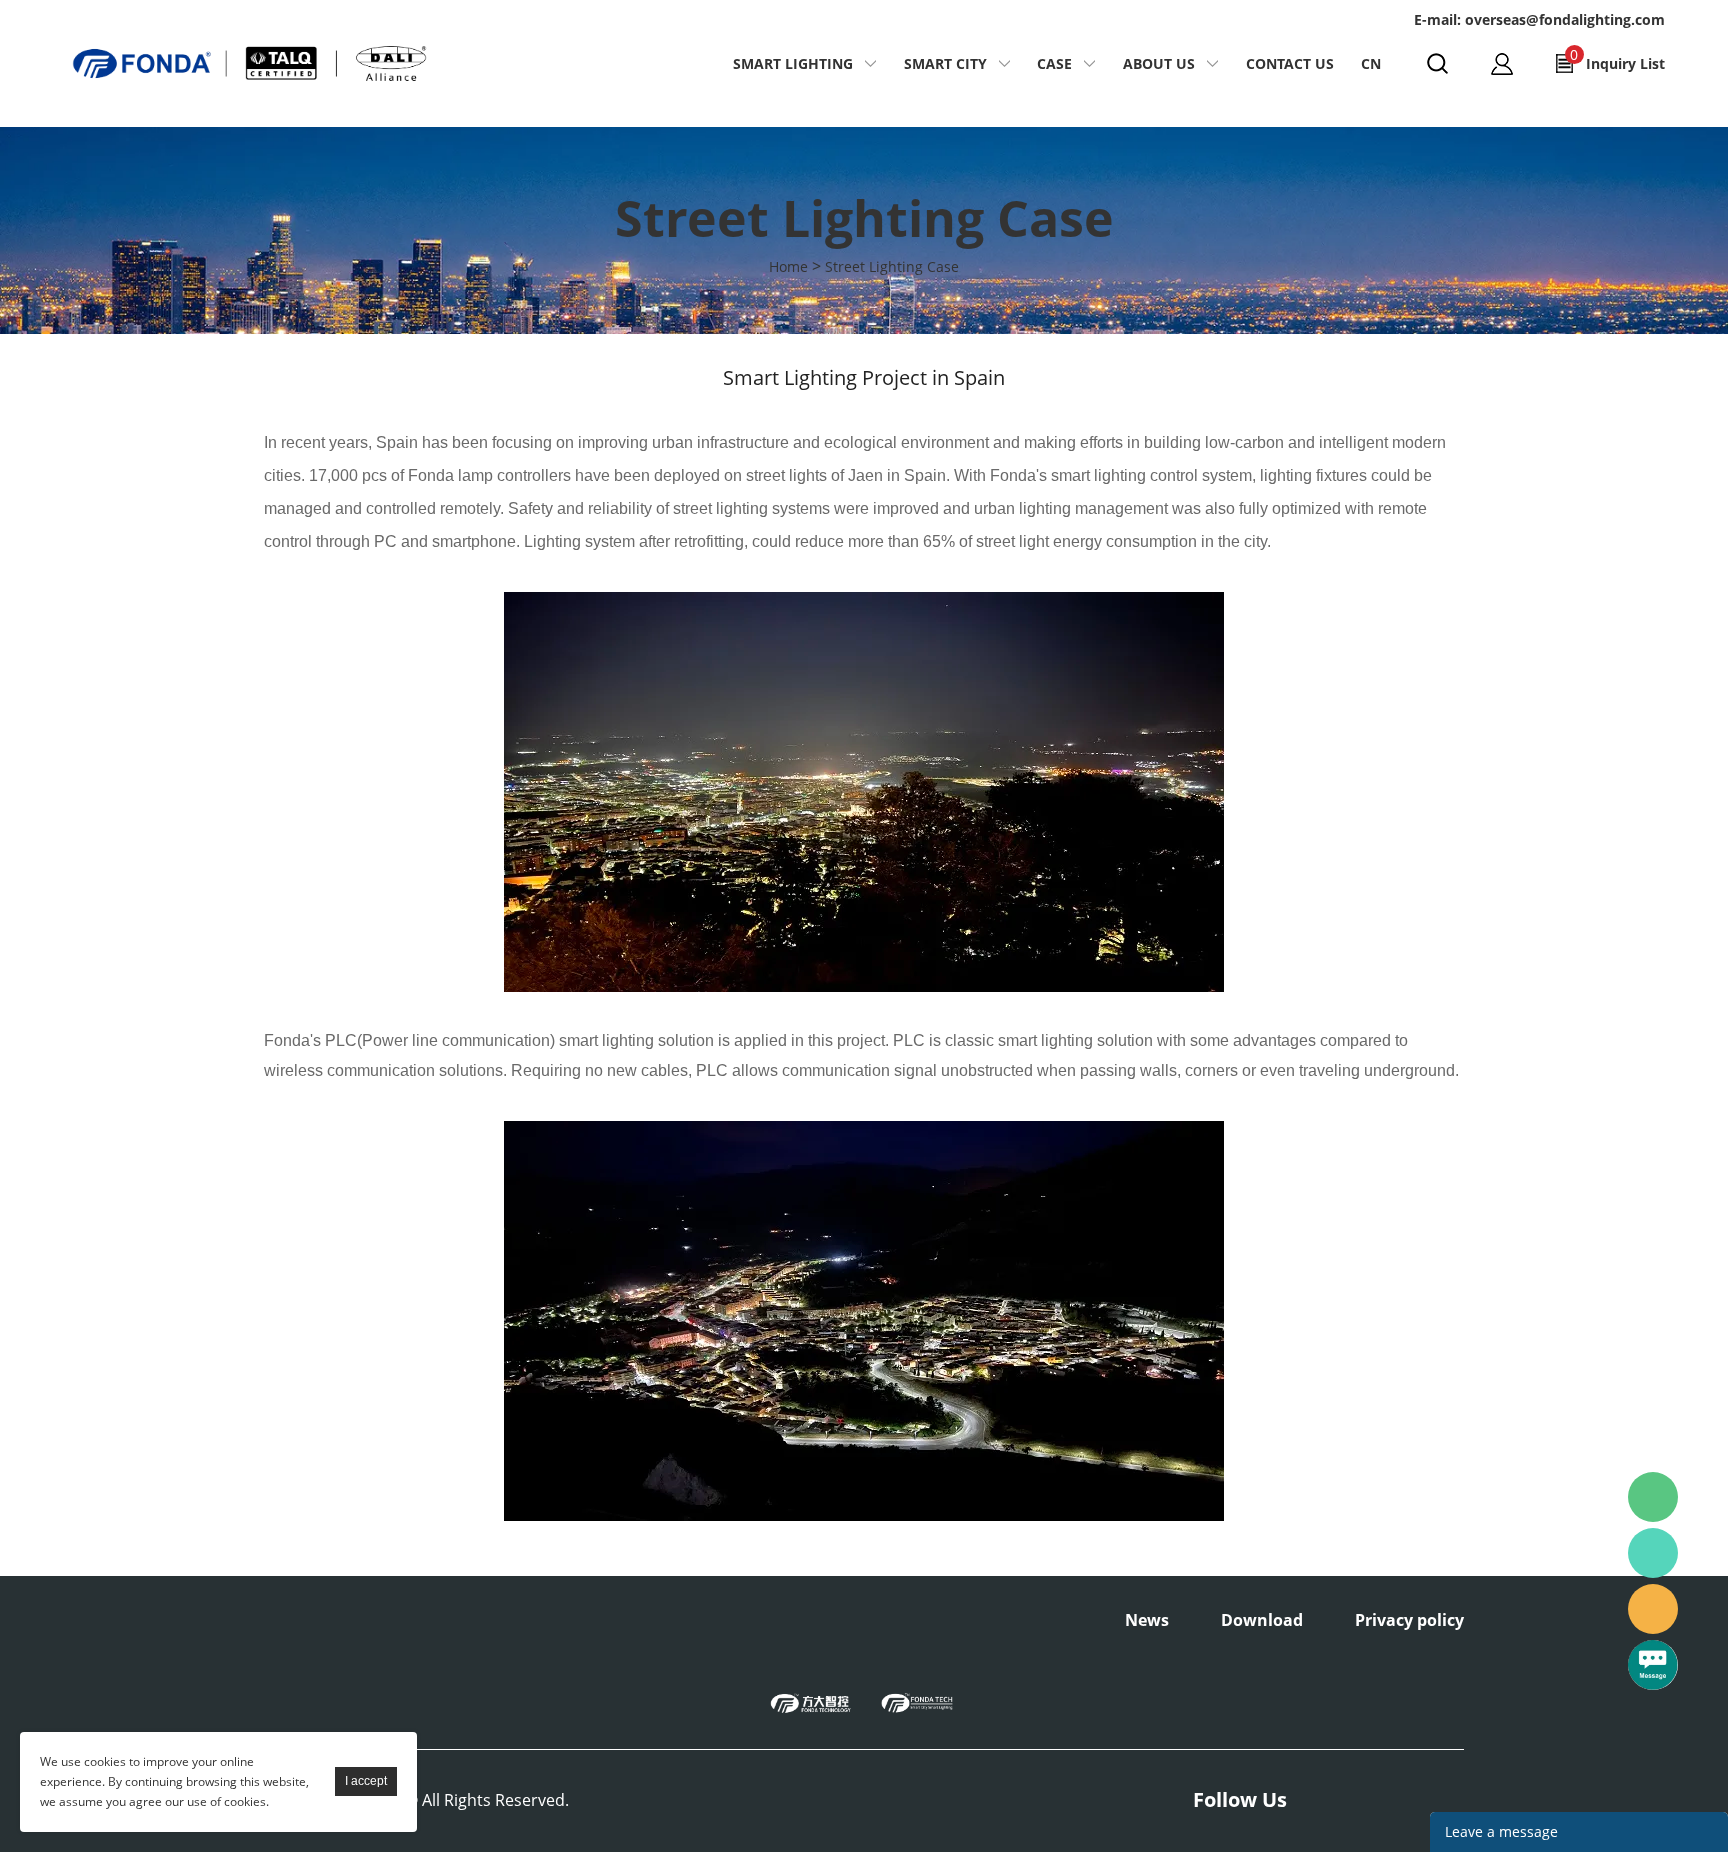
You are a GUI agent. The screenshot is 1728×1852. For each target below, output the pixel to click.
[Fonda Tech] (917, 1702)
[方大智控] (811, 1702)
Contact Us (1290, 63)
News (1147, 1620)
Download (1262, 1620)
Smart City (945, 63)
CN (1371, 63)
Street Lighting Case (892, 266)
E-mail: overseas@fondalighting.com (1539, 19)
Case (1054, 63)
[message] (1653, 1665)
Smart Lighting (793, 63)
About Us (1159, 63)
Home (788, 266)
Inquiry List (1617, 59)
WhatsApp (1653, 1553)
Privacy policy (1409, 1620)
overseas (1653, 1609)
